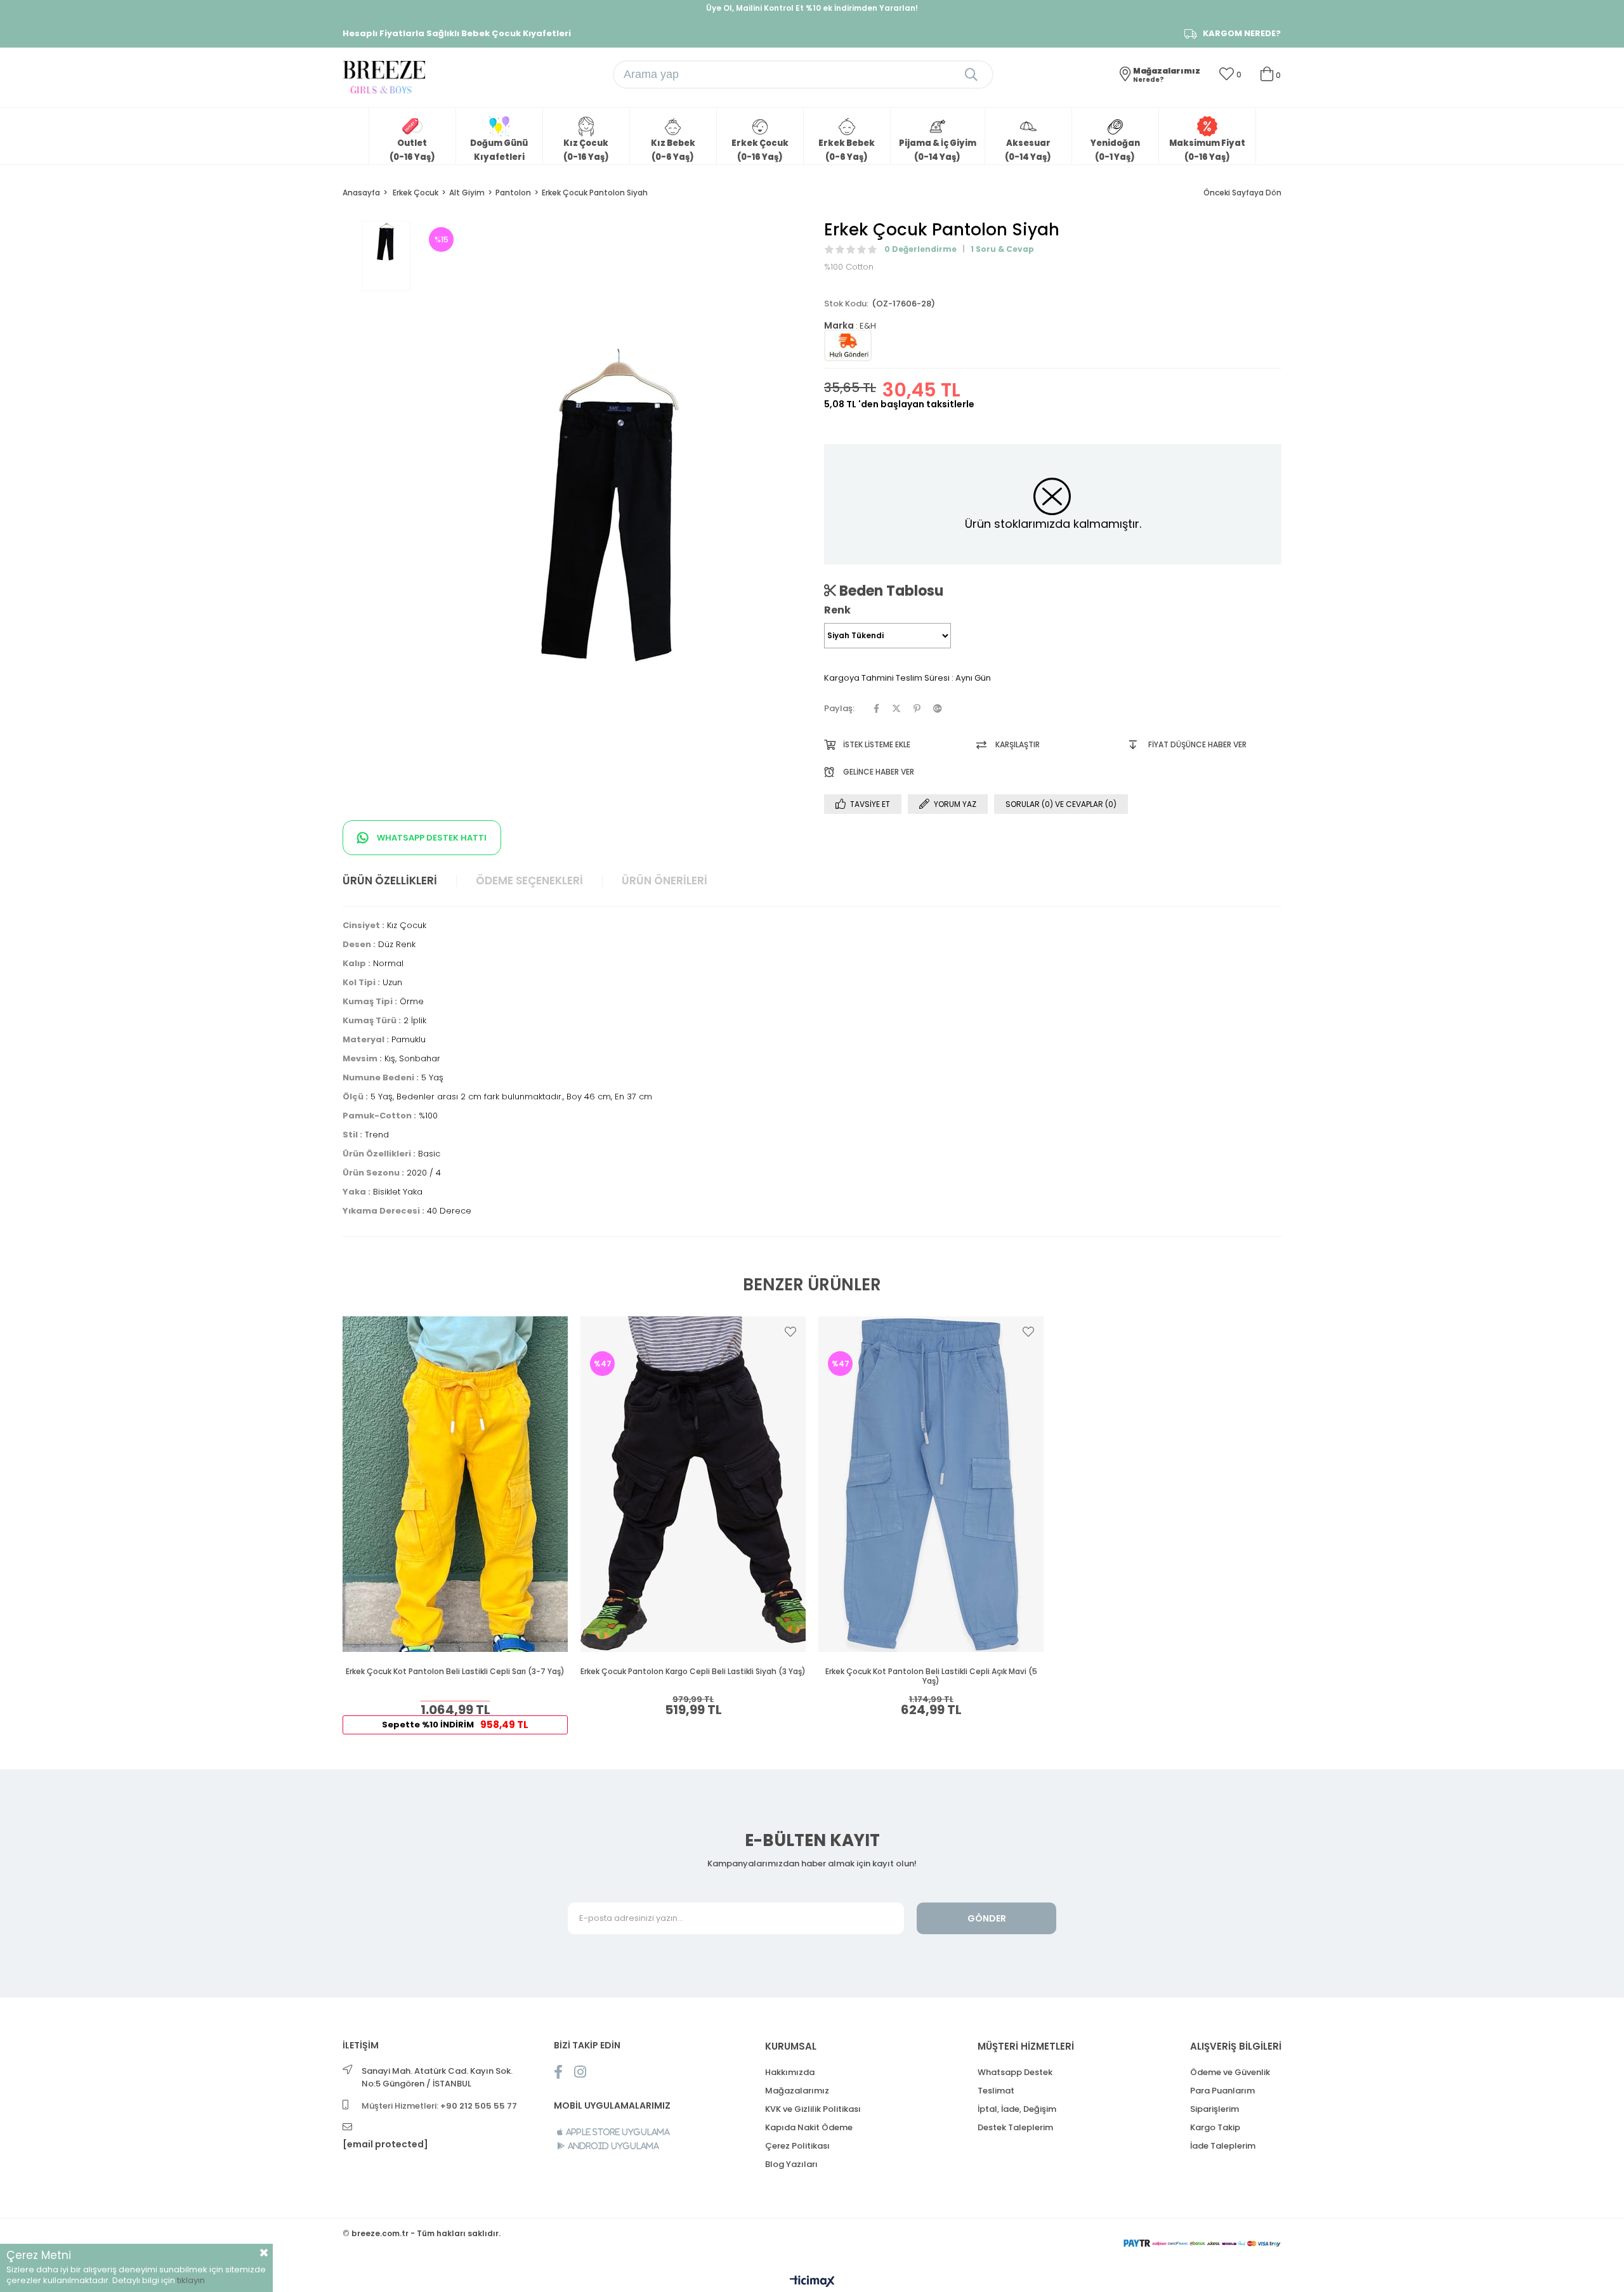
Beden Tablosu (890, 591)
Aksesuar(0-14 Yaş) (1028, 150)
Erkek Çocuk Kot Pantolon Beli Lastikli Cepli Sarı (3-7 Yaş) (455, 1672)
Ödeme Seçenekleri (529, 881)
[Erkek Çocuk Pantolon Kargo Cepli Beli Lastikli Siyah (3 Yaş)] (693, 1484)
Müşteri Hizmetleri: (439, 2106)
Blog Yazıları (791, 2164)
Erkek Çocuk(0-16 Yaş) (760, 150)
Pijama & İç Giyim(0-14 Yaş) (938, 150)
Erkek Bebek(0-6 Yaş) (847, 150)
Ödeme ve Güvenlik (1230, 2072)
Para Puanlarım (1222, 2091)
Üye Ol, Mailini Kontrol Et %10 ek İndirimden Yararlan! (812, 8)
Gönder (987, 1918)
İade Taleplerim (1223, 2146)
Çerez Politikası (797, 2146)
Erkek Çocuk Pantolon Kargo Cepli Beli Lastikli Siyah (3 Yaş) (693, 1672)
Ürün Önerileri (665, 881)
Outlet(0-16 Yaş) (412, 150)
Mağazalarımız (797, 2091)
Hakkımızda (790, 2072)
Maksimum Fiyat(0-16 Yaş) (1207, 150)
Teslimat (996, 2091)
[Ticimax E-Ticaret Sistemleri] (812, 2282)
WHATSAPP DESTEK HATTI (431, 838)
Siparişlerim (1215, 2109)
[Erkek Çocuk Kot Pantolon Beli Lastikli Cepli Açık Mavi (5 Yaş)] (931, 1484)
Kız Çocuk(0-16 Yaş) (586, 150)
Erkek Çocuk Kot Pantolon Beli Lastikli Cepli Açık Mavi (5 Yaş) (931, 1676)
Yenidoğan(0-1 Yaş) (1115, 150)
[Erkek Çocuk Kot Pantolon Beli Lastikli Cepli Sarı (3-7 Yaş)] (455, 1484)
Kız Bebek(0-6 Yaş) (673, 150)
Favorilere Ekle (553, 1332)
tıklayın (191, 2280)
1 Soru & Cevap (1002, 249)
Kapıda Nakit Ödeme (809, 2127)
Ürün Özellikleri (390, 881)
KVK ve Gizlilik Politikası (813, 2109)
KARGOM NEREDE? (1242, 34)
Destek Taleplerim (1015, 2127)
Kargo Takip (1215, 2127)
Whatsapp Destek (1015, 2072)
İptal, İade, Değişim (1017, 2109)
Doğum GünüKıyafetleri (499, 150)
